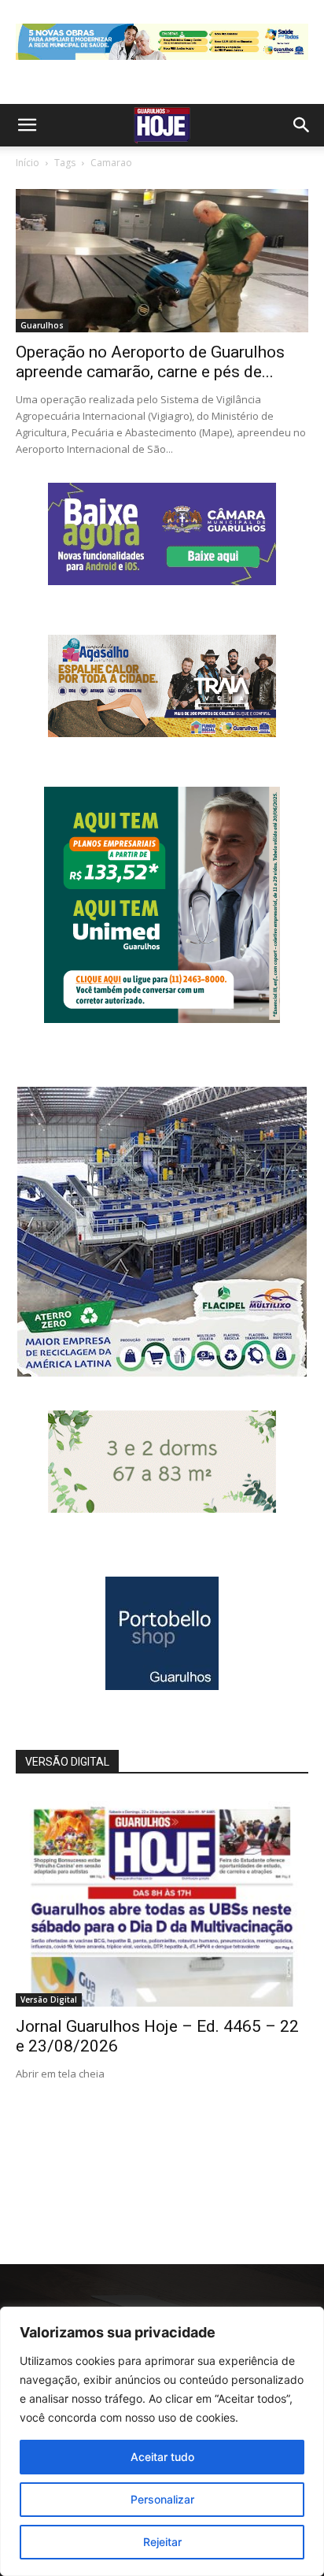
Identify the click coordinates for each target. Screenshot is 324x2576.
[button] (27, 125)
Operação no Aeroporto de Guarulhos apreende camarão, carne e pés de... (150, 362)
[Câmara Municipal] (162, 581)
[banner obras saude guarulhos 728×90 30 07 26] (162, 63)
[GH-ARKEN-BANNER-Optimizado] (162, 1509)
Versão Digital (49, 2000)
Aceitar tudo (162, 2457)
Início (28, 163)
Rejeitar (162, 2542)
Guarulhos (42, 325)
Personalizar (162, 2499)
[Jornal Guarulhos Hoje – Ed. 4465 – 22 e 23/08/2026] (162, 1900)
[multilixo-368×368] (162, 1372)
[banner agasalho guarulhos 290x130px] (162, 733)
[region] (162, 2441)
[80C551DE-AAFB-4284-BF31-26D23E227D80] (162, 1019)
